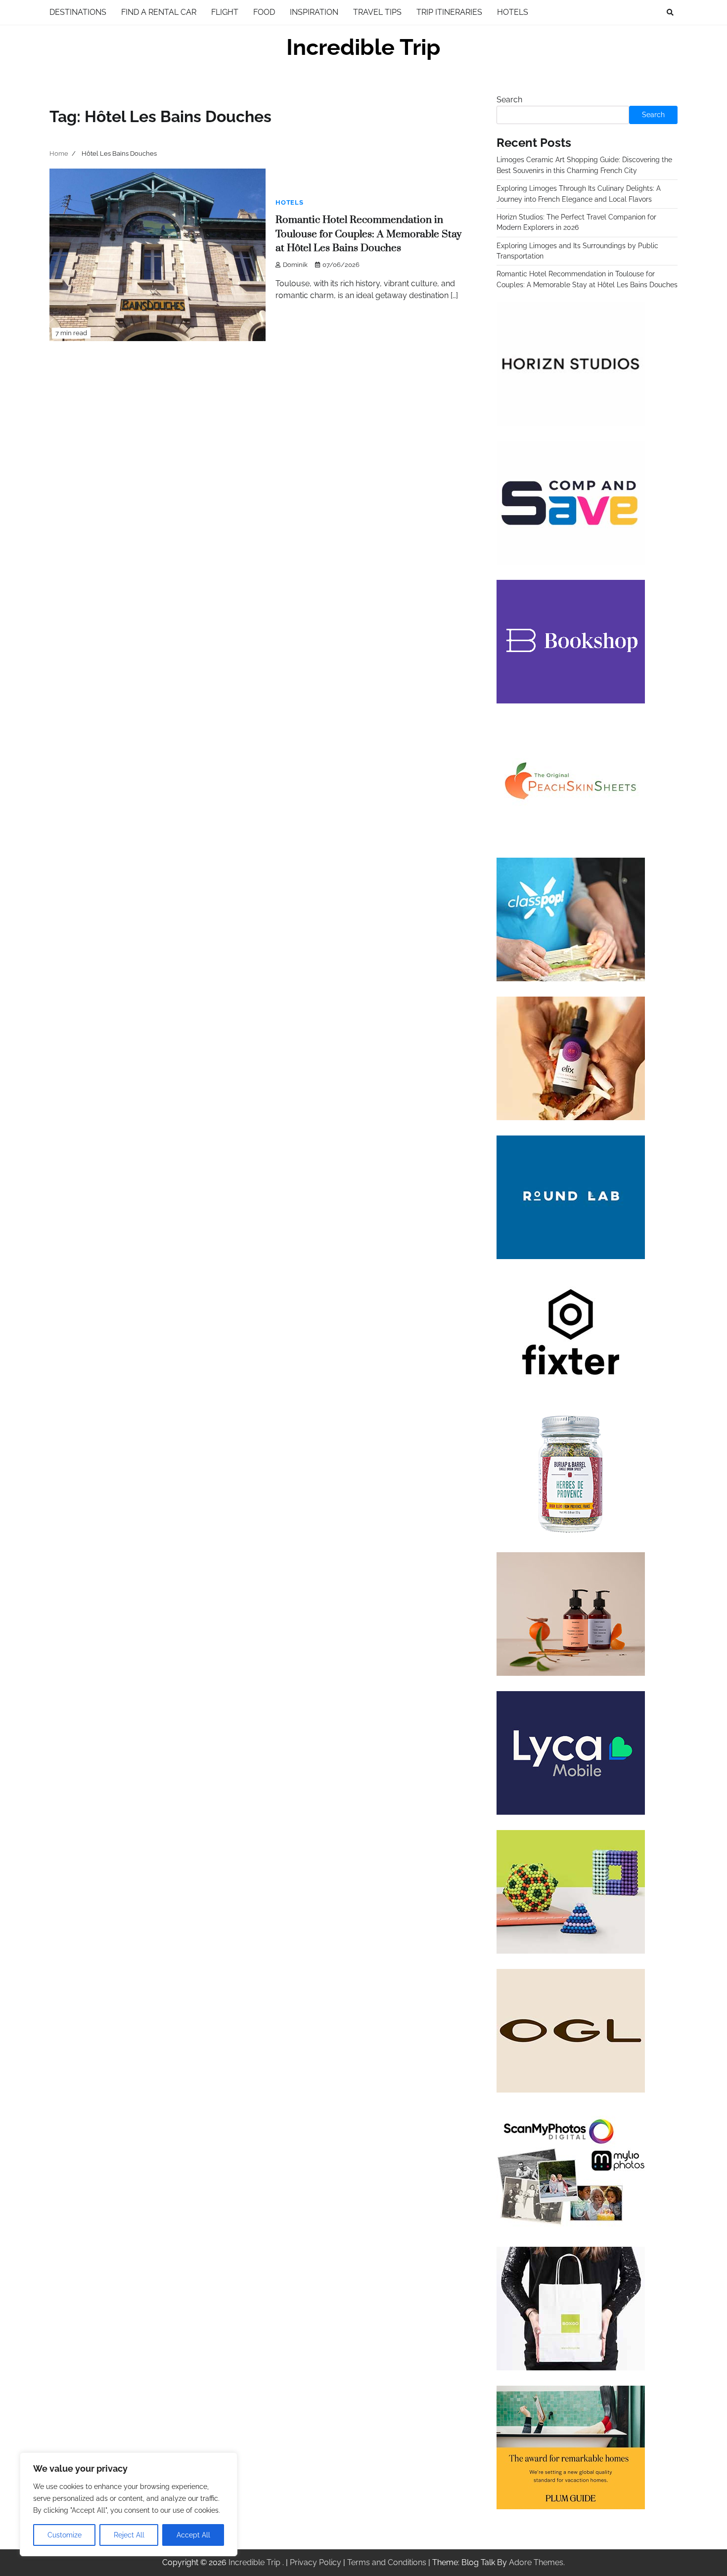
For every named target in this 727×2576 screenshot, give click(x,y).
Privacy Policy (316, 2562)
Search (509, 100)
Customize (65, 2535)
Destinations (78, 12)
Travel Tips (377, 12)
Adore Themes (536, 2562)
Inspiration (314, 12)
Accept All (193, 2535)
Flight (225, 12)
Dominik (295, 265)
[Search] (670, 12)
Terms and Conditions (387, 2562)
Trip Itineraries (449, 12)
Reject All (129, 2535)
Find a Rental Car (159, 12)
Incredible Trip (363, 47)
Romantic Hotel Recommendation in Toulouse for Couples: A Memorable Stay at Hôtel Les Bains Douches (368, 234)
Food (264, 12)
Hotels (513, 12)
